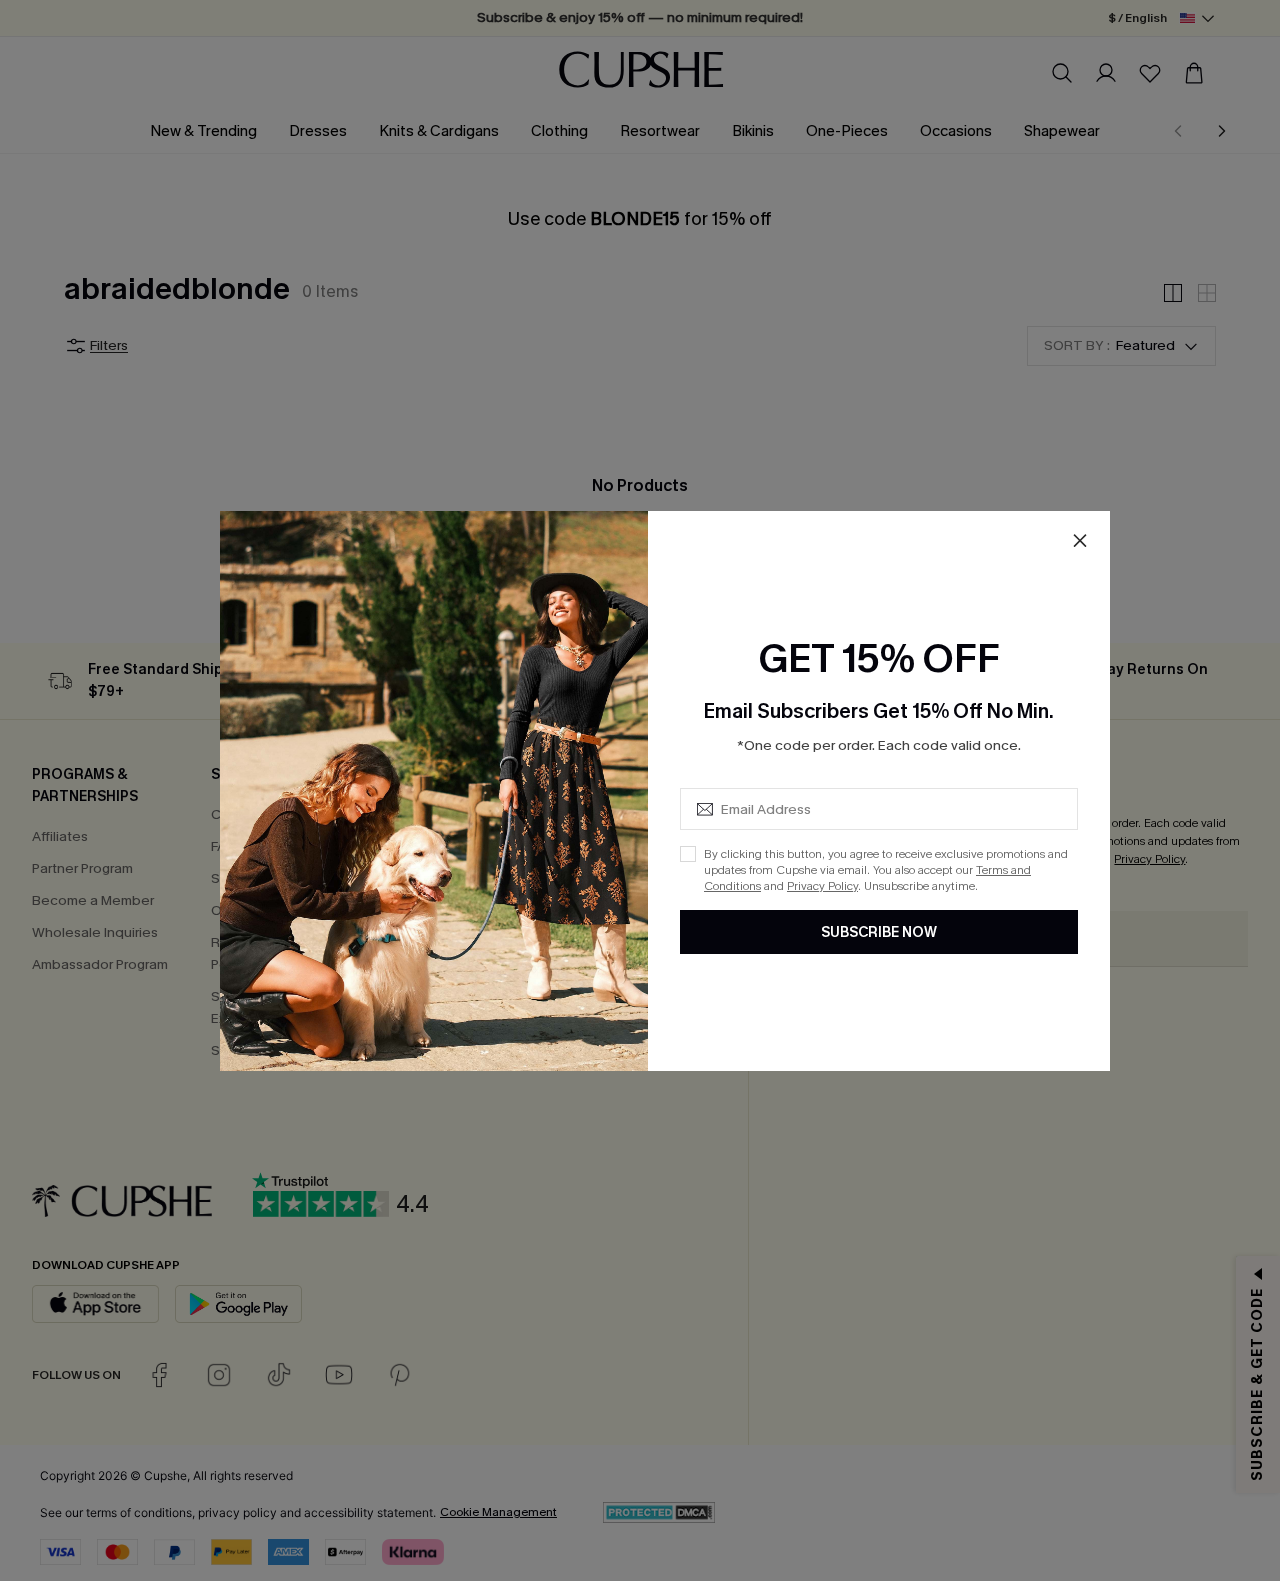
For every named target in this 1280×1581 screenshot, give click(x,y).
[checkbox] (688, 854)
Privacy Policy (822, 886)
